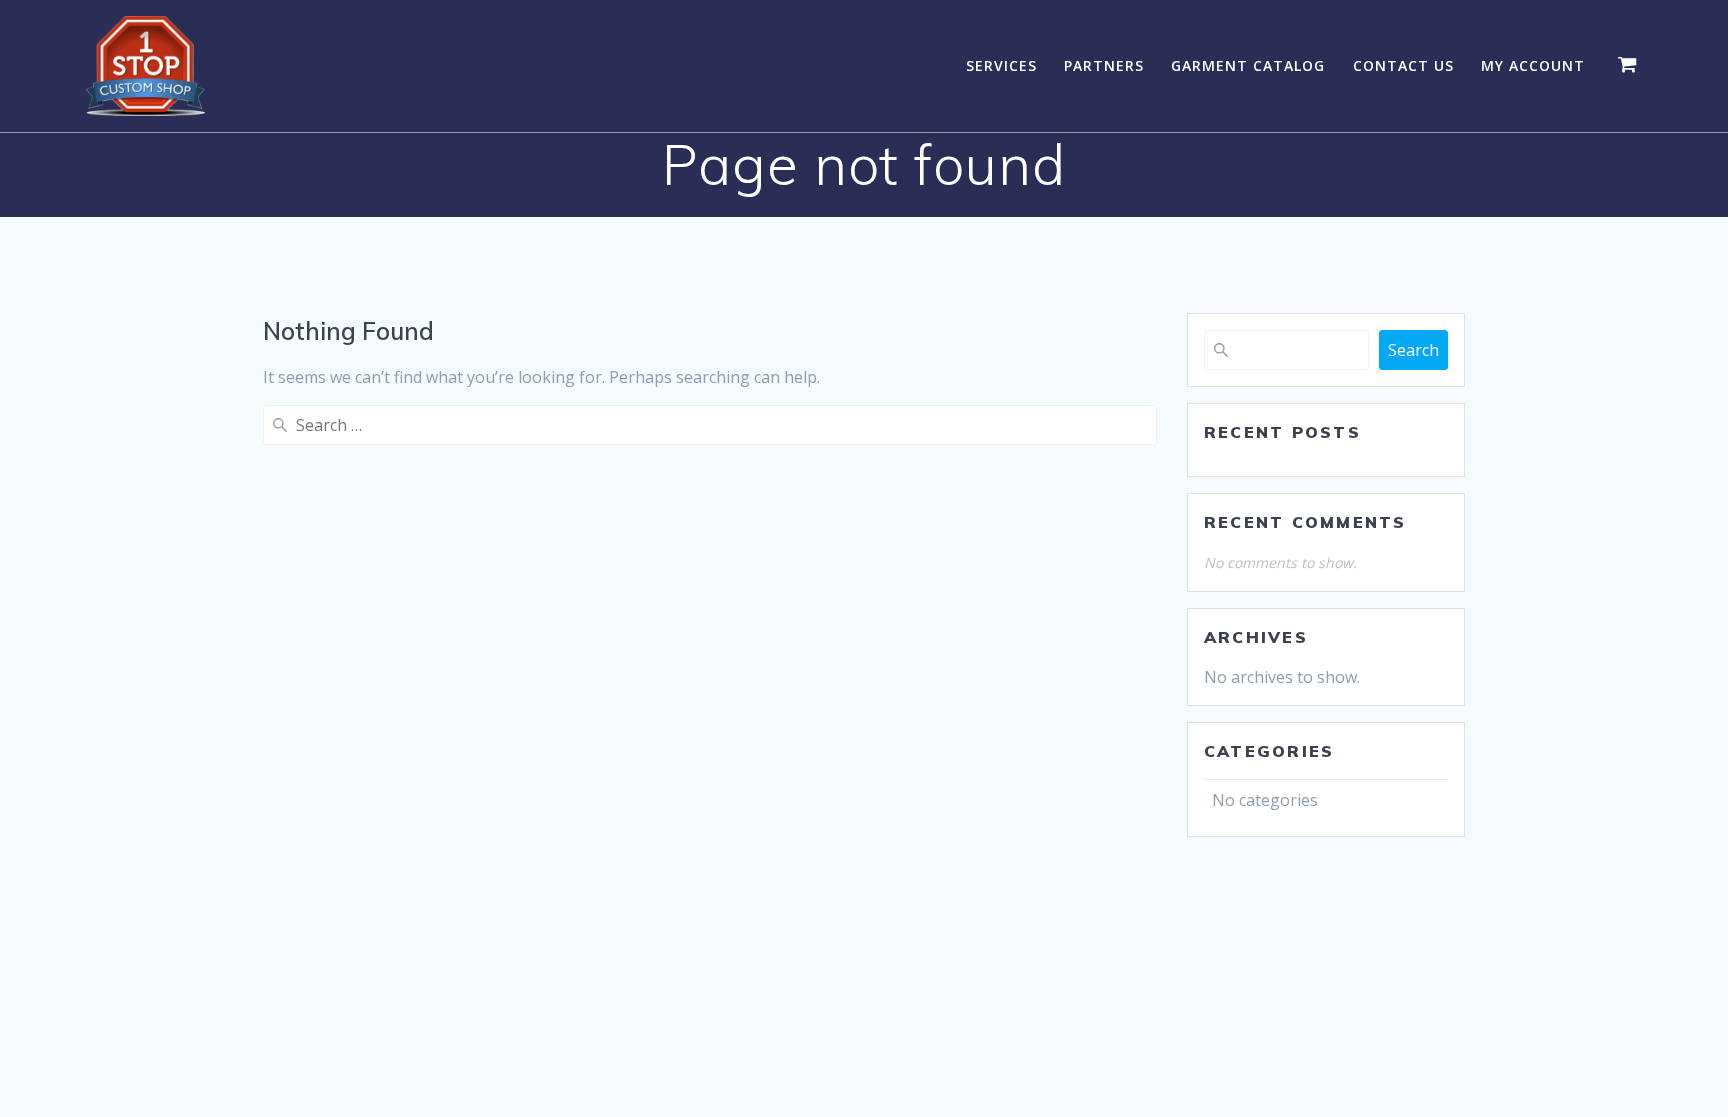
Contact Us (1403, 65)
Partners (1104, 65)
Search (1413, 350)
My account (1533, 65)
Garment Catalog (1248, 65)
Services (1001, 65)
